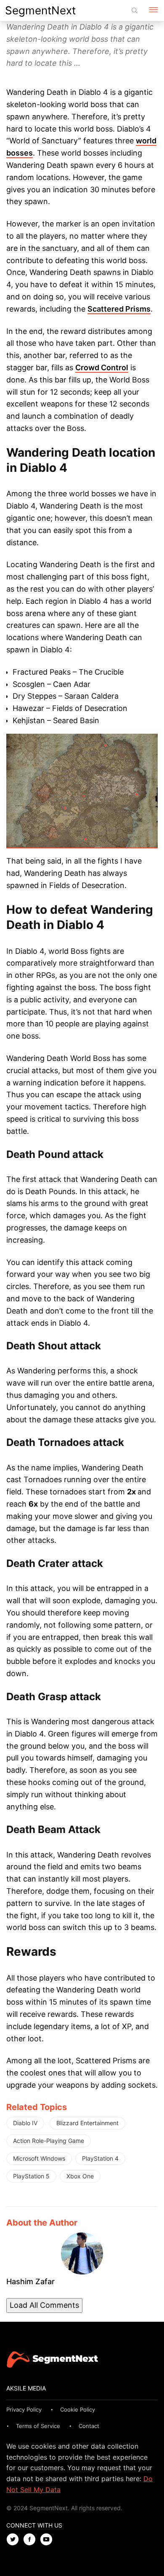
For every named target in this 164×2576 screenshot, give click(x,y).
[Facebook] (32, 2540)
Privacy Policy (24, 2409)
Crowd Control (102, 367)
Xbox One (80, 2176)
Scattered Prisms (119, 309)
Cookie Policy (78, 2409)
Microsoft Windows (39, 2158)
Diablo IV (25, 2123)
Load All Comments (44, 2305)
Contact (89, 2426)
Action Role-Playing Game (49, 2141)
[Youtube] (48, 2540)
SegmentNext (40, 10)
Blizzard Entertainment (87, 2123)
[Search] (135, 11)
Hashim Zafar (30, 2281)
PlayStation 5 (31, 2176)
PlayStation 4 (100, 2158)
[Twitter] (15, 2540)
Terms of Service (38, 2426)
